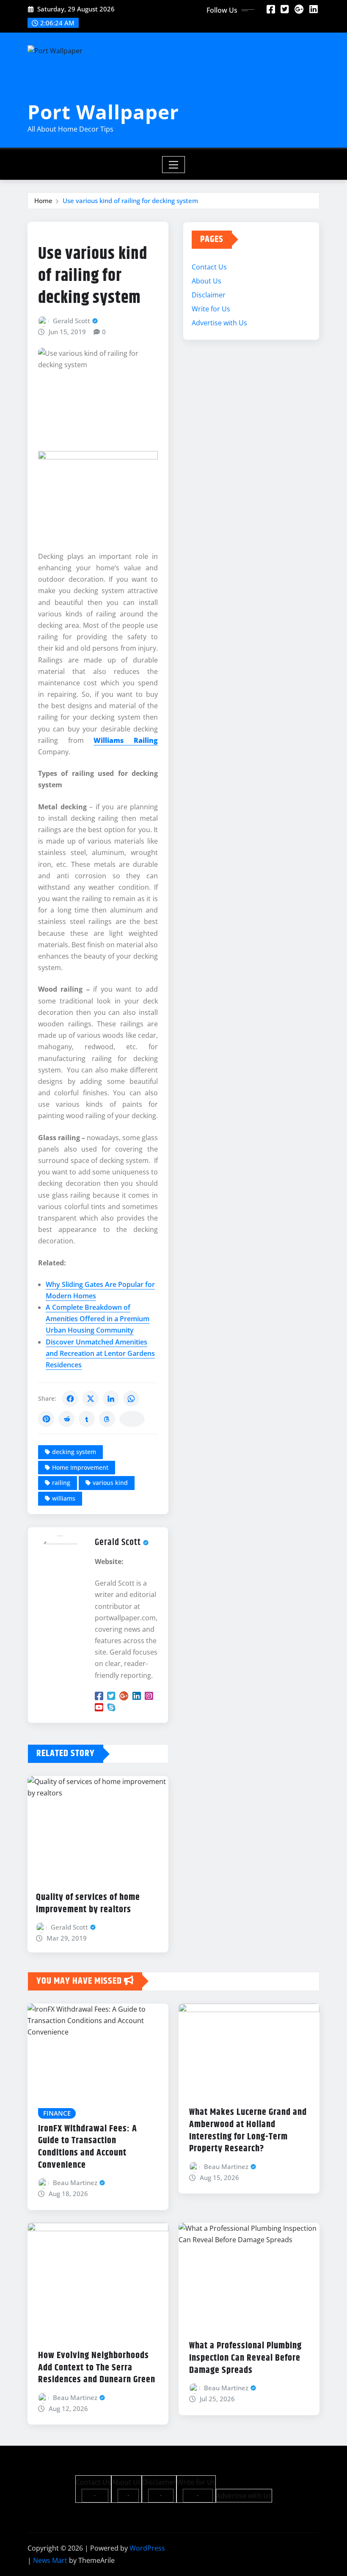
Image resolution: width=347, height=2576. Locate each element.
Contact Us (209, 267)
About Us (207, 281)
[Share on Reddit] (66, 1419)
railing (61, 1483)
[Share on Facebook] (70, 1399)
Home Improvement (80, 1467)
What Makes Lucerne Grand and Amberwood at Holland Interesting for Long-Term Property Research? (248, 2131)
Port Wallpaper (103, 112)
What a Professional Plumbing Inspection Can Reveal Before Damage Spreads (245, 2358)
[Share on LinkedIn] (111, 1399)
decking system (74, 1452)
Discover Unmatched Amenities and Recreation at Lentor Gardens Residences (100, 1353)
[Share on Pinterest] (46, 1419)
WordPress (147, 2548)
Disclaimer (209, 295)
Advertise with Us (219, 323)
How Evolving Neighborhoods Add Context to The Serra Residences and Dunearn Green (97, 2368)
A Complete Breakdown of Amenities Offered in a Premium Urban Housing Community (98, 1319)
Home (43, 201)
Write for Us (211, 309)
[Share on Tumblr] (87, 1419)
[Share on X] (91, 1399)
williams (64, 1498)
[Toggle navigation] (174, 165)
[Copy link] (132, 1419)
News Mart (50, 2560)
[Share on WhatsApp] (131, 1399)
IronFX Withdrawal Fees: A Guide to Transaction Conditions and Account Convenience (88, 2147)
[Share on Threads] (107, 1419)
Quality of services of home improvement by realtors (88, 1904)
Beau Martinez (75, 2183)
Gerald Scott (72, 321)
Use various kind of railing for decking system (130, 201)
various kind (110, 1483)
